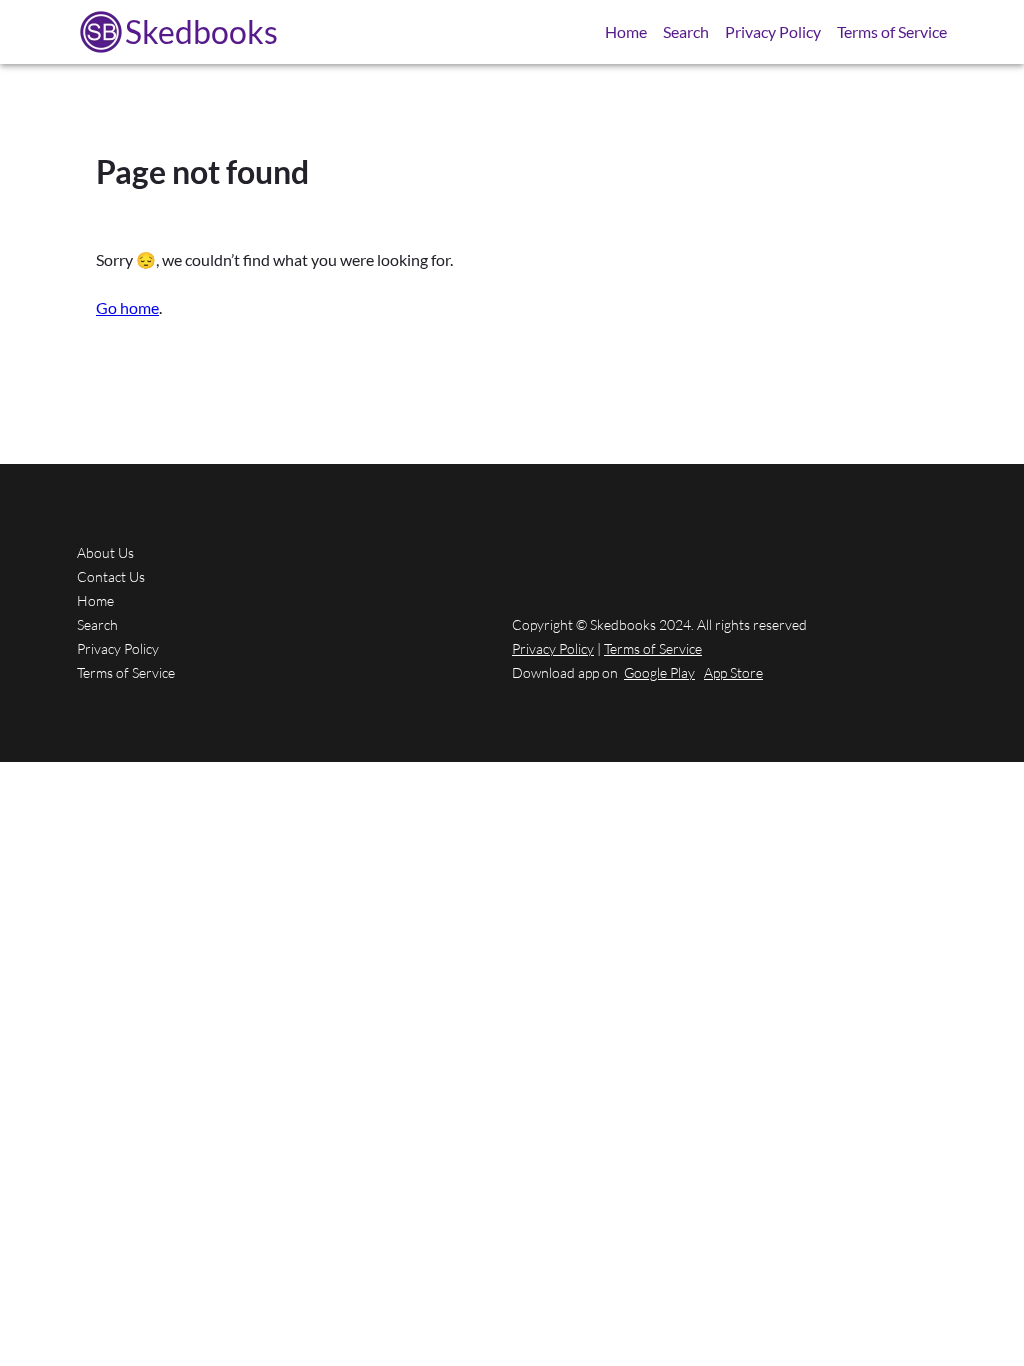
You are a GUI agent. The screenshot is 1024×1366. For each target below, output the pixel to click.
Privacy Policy (773, 31)
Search (686, 31)
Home (626, 31)
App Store (733, 672)
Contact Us (111, 576)
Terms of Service (892, 31)
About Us (105, 552)
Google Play (659, 672)
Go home (127, 307)
